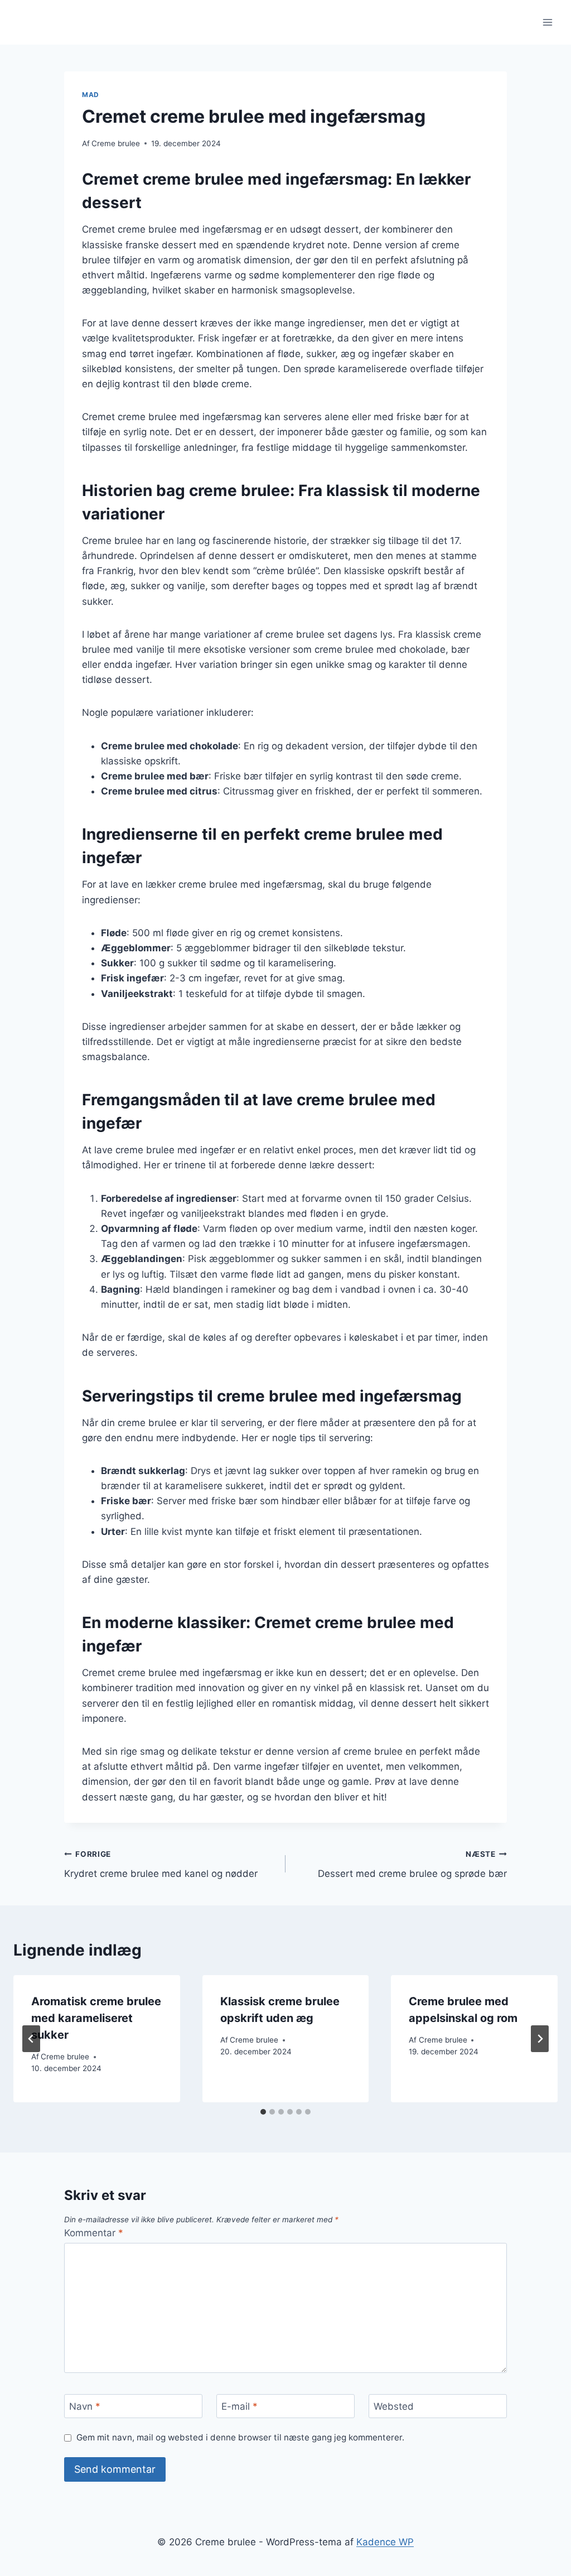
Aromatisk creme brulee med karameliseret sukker (96, 2018)
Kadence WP (385, 2542)
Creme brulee (116, 143)
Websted (394, 2406)
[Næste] (540, 2039)
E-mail (239, 2406)
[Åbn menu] (547, 22)
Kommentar (94, 2233)
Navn (85, 2406)
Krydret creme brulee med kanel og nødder (161, 1864)
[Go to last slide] (31, 2039)
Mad (91, 95)
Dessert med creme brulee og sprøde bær (412, 1864)
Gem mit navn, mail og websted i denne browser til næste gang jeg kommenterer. (240, 2437)
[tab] (263, 2112)
